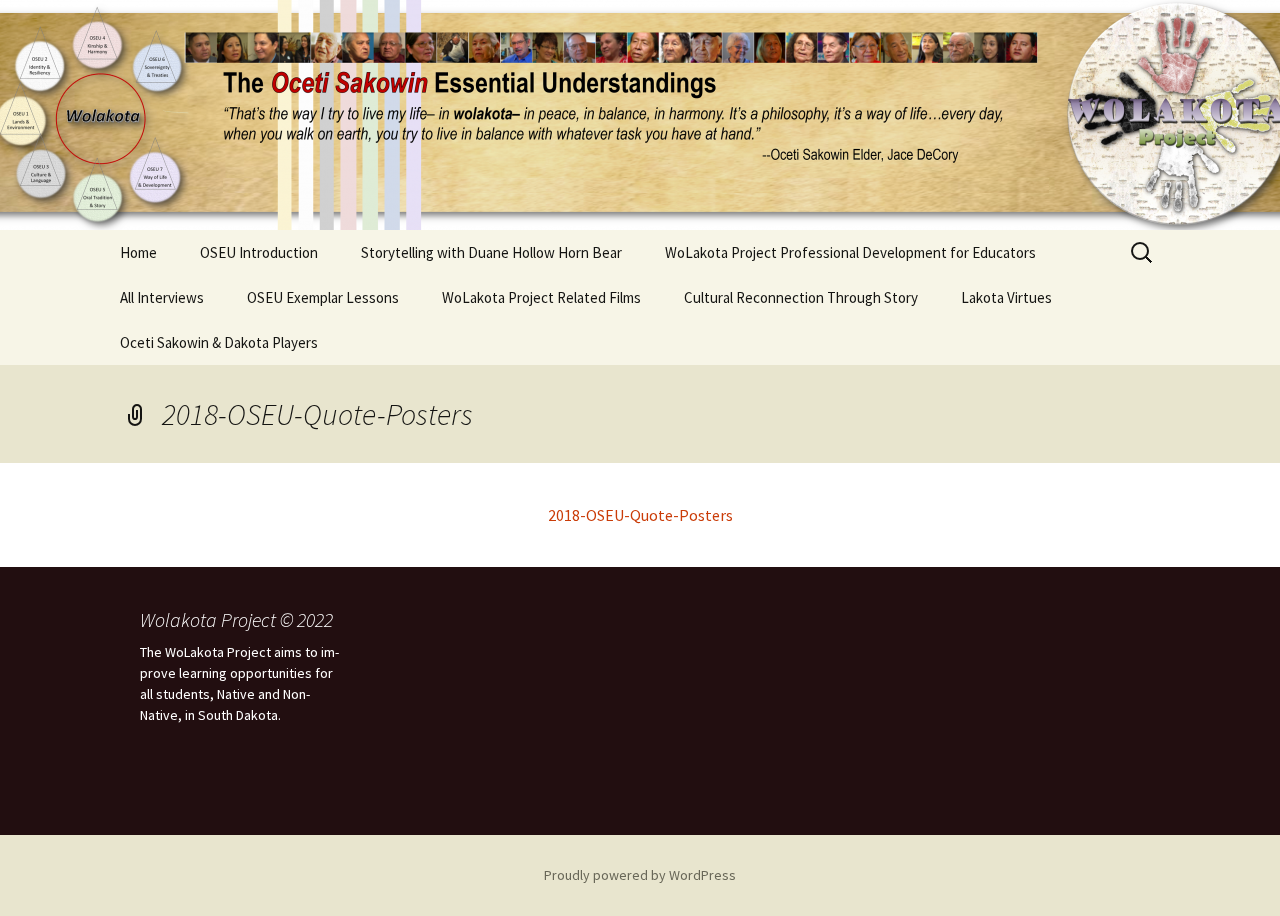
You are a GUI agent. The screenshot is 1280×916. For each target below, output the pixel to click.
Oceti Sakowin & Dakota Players (219, 342)
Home (138, 252)
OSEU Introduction (259, 252)
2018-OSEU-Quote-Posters (640, 515)
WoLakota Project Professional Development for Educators (850, 252)
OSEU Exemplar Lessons (323, 297)
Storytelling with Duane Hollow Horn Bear (491, 252)
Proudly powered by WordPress (640, 875)
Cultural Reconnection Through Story (801, 297)
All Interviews (162, 297)
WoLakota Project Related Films (541, 297)
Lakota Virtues (1006, 297)
